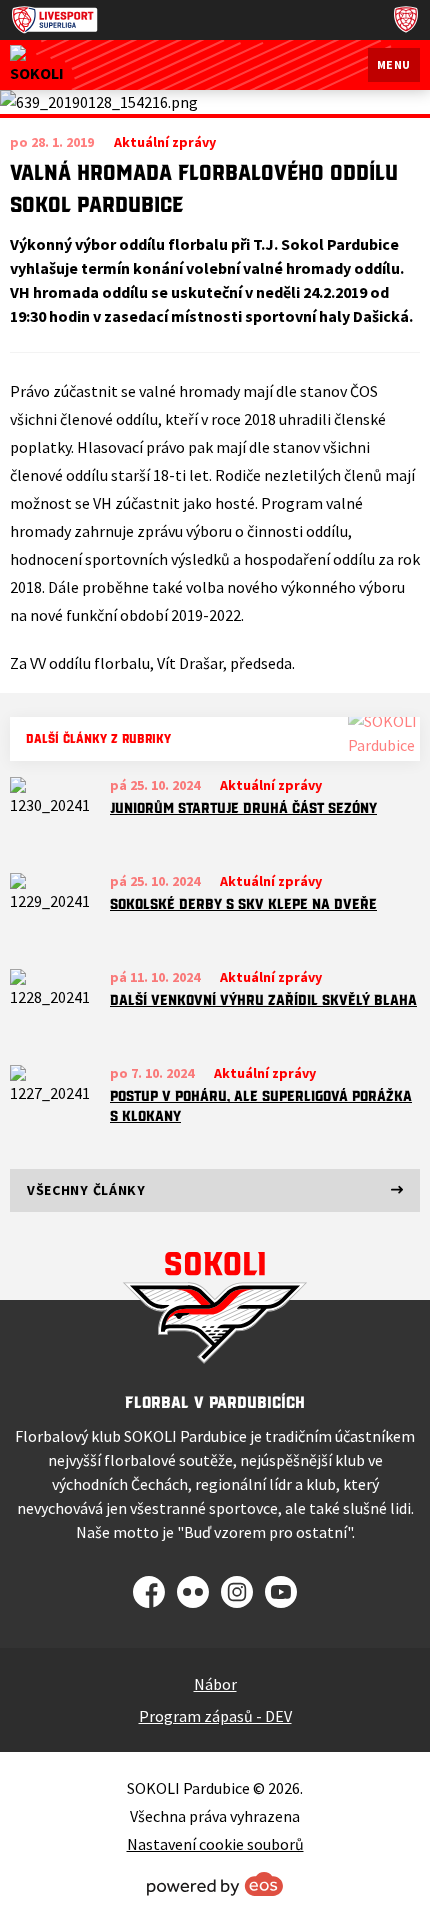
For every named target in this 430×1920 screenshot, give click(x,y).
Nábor (215, 1684)
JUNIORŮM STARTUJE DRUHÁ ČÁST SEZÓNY (243, 808)
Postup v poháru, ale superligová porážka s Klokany (261, 1106)
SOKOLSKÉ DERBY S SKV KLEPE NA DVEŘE (243, 904)
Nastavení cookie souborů (215, 1844)
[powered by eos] (215, 1884)
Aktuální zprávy (271, 785)
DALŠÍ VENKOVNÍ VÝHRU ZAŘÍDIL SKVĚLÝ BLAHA (263, 1000)
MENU (394, 64)
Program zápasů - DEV (215, 1716)
